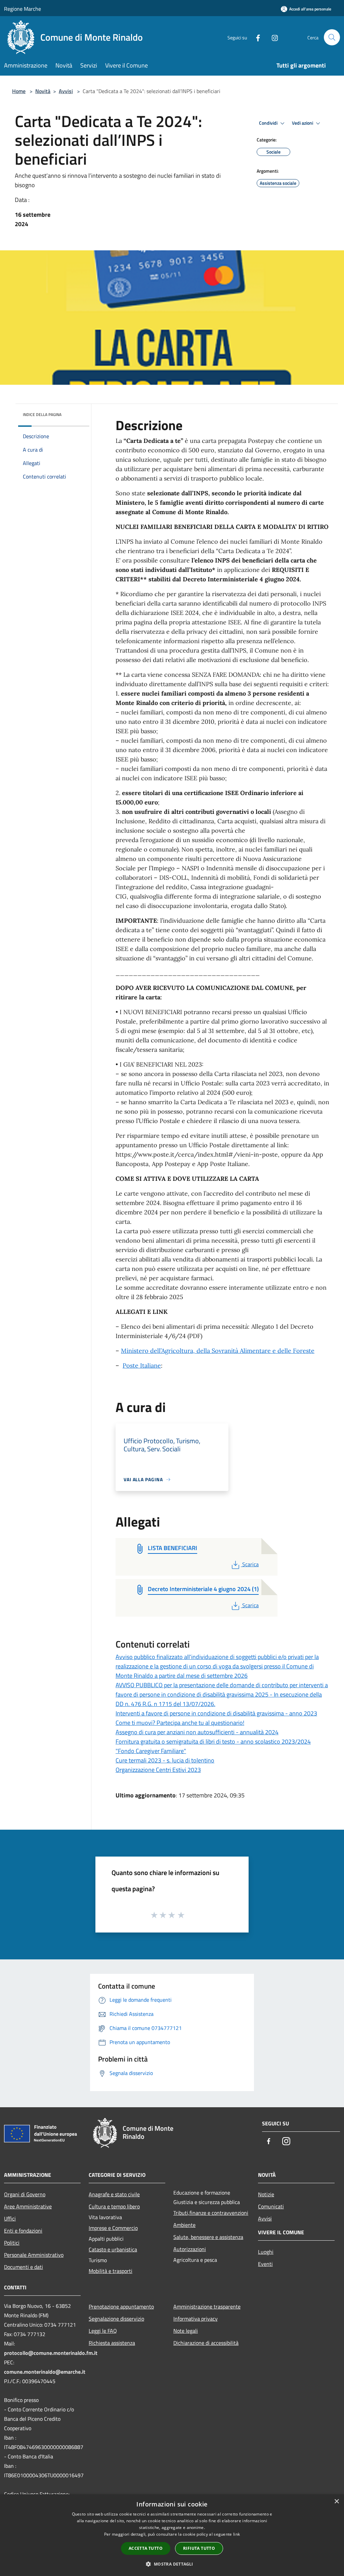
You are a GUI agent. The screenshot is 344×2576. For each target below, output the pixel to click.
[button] (172, 2564)
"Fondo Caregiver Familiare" (151, 1751)
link (236, 2534)
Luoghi (266, 2252)
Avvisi (66, 91)
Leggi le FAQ (103, 2331)
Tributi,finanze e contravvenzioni (211, 2213)
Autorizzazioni (190, 2249)
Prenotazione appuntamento (121, 2307)
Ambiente (184, 2225)
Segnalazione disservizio (116, 2319)
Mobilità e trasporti (111, 2271)
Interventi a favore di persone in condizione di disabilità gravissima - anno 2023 (216, 1713)
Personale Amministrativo (34, 2255)
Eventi (265, 2264)
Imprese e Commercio (113, 2228)
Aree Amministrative (28, 2206)
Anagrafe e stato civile (114, 2194)
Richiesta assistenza (112, 2343)
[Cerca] (332, 37)
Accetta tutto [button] (146, 2548)
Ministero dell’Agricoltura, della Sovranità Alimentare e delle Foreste (218, 1351)
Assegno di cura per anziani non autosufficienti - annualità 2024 (197, 1732)
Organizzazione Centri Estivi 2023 (158, 1770)
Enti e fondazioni (23, 2231)
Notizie (266, 2194)
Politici (12, 2243)
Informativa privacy (196, 2319)
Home (19, 91)
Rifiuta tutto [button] (199, 2548)
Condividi (269, 123)
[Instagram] (272, 37)
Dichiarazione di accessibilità (206, 2343)
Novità (43, 91)
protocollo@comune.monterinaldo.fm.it (51, 2353)
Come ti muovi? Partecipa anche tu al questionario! (180, 1723)
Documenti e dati (24, 2267)
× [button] (336, 2502)
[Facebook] (255, 37)
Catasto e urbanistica (113, 2249)
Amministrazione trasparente (207, 2307)
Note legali (186, 2331)
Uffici (10, 2218)
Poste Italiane (142, 1365)
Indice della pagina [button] (42, 414)
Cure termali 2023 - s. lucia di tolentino (165, 1760)
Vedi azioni (303, 123)
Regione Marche (23, 9)
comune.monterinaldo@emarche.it (45, 2372)
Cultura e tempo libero (114, 2206)
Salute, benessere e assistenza (208, 2237)
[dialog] (172, 2535)
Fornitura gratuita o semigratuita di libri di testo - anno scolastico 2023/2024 (213, 1741)
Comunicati (271, 2206)
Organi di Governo (25, 2194)
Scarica (250, 1564)
